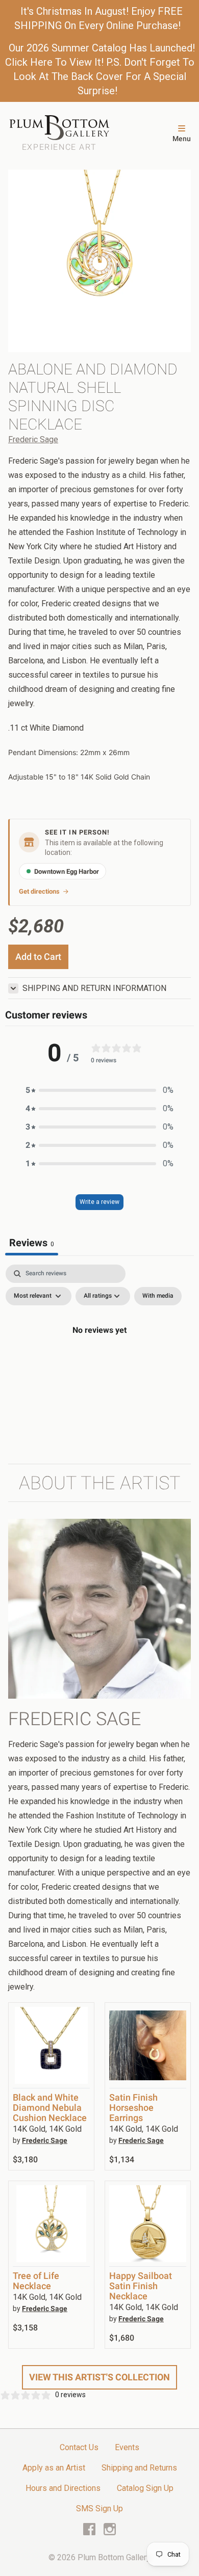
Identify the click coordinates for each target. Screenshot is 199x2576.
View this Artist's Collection (99, 2377)
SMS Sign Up (99, 2508)
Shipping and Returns (139, 2468)
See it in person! (77, 832)
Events (127, 2447)
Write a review (99, 1202)
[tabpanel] (99, 1353)
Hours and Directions (63, 2488)
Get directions (39, 891)
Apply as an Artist (54, 2468)
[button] (99, 1090)
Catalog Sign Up (145, 2488)
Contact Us (79, 2447)
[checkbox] (158, 1296)
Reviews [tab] (32, 1243)
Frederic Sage (33, 439)
